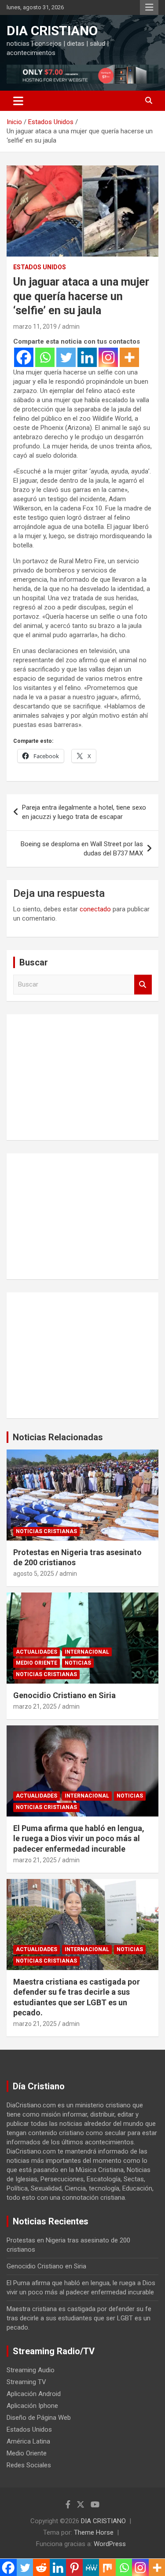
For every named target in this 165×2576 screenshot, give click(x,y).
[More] (129, 357)
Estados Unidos (40, 267)
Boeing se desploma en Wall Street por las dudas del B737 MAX (82, 849)
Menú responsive (149, 7)
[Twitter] (66, 357)
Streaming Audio (31, 2370)
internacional (87, 1652)
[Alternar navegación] (18, 101)
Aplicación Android (34, 2394)
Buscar (143, 985)
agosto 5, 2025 (34, 1574)
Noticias (78, 1663)
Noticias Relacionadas (58, 1437)
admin (71, 327)
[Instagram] (108, 357)
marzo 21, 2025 (35, 1706)
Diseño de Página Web (39, 2418)
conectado (95, 909)
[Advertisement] (82, 1076)
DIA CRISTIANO (52, 31)
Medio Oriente (37, 1663)
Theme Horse (94, 2532)
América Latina (28, 2441)
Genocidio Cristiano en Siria (64, 1695)
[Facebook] (24, 357)
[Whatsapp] (45, 357)
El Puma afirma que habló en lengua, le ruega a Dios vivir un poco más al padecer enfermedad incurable (79, 1838)
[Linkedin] (87, 357)
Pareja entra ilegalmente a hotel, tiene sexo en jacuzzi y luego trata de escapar (84, 812)
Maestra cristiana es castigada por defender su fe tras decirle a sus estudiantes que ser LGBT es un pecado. (79, 2318)
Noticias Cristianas (46, 1531)
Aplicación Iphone (32, 2406)
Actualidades (37, 1652)
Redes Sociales (29, 2465)
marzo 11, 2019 (35, 327)
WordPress (110, 2544)
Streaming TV (26, 2382)
